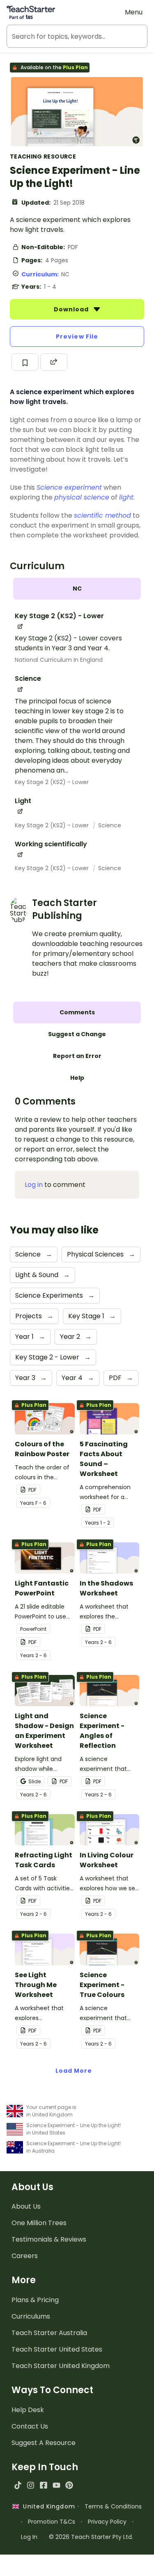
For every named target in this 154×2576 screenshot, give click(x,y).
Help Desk (28, 2410)
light (126, 497)
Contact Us (30, 2426)
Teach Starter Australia (49, 2333)
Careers (25, 2256)
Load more (74, 2071)
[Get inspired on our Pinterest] (69, 2485)
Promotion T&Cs (52, 2522)
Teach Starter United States (57, 2349)
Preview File (77, 336)
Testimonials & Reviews (49, 2239)
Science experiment (69, 487)
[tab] (77, 589)
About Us (26, 2206)
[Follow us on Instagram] (31, 2485)
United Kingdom (47, 2506)
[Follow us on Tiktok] (18, 2485)
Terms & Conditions (113, 2506)
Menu (134, 12)
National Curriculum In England (59, 660)
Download (72, 309)
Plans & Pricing (35, 2300)
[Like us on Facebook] (43, 2485)
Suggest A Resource (44, 2443)
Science (110, 825)
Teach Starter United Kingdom (61, 2366)
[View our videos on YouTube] (56, 2485)
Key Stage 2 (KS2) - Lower (52, 782)
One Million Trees (39, 2223)
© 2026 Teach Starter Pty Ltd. (91, 2537)
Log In (29, 2537)
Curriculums (31, 2316)
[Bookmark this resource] (25, 362)
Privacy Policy (107, 2522)
